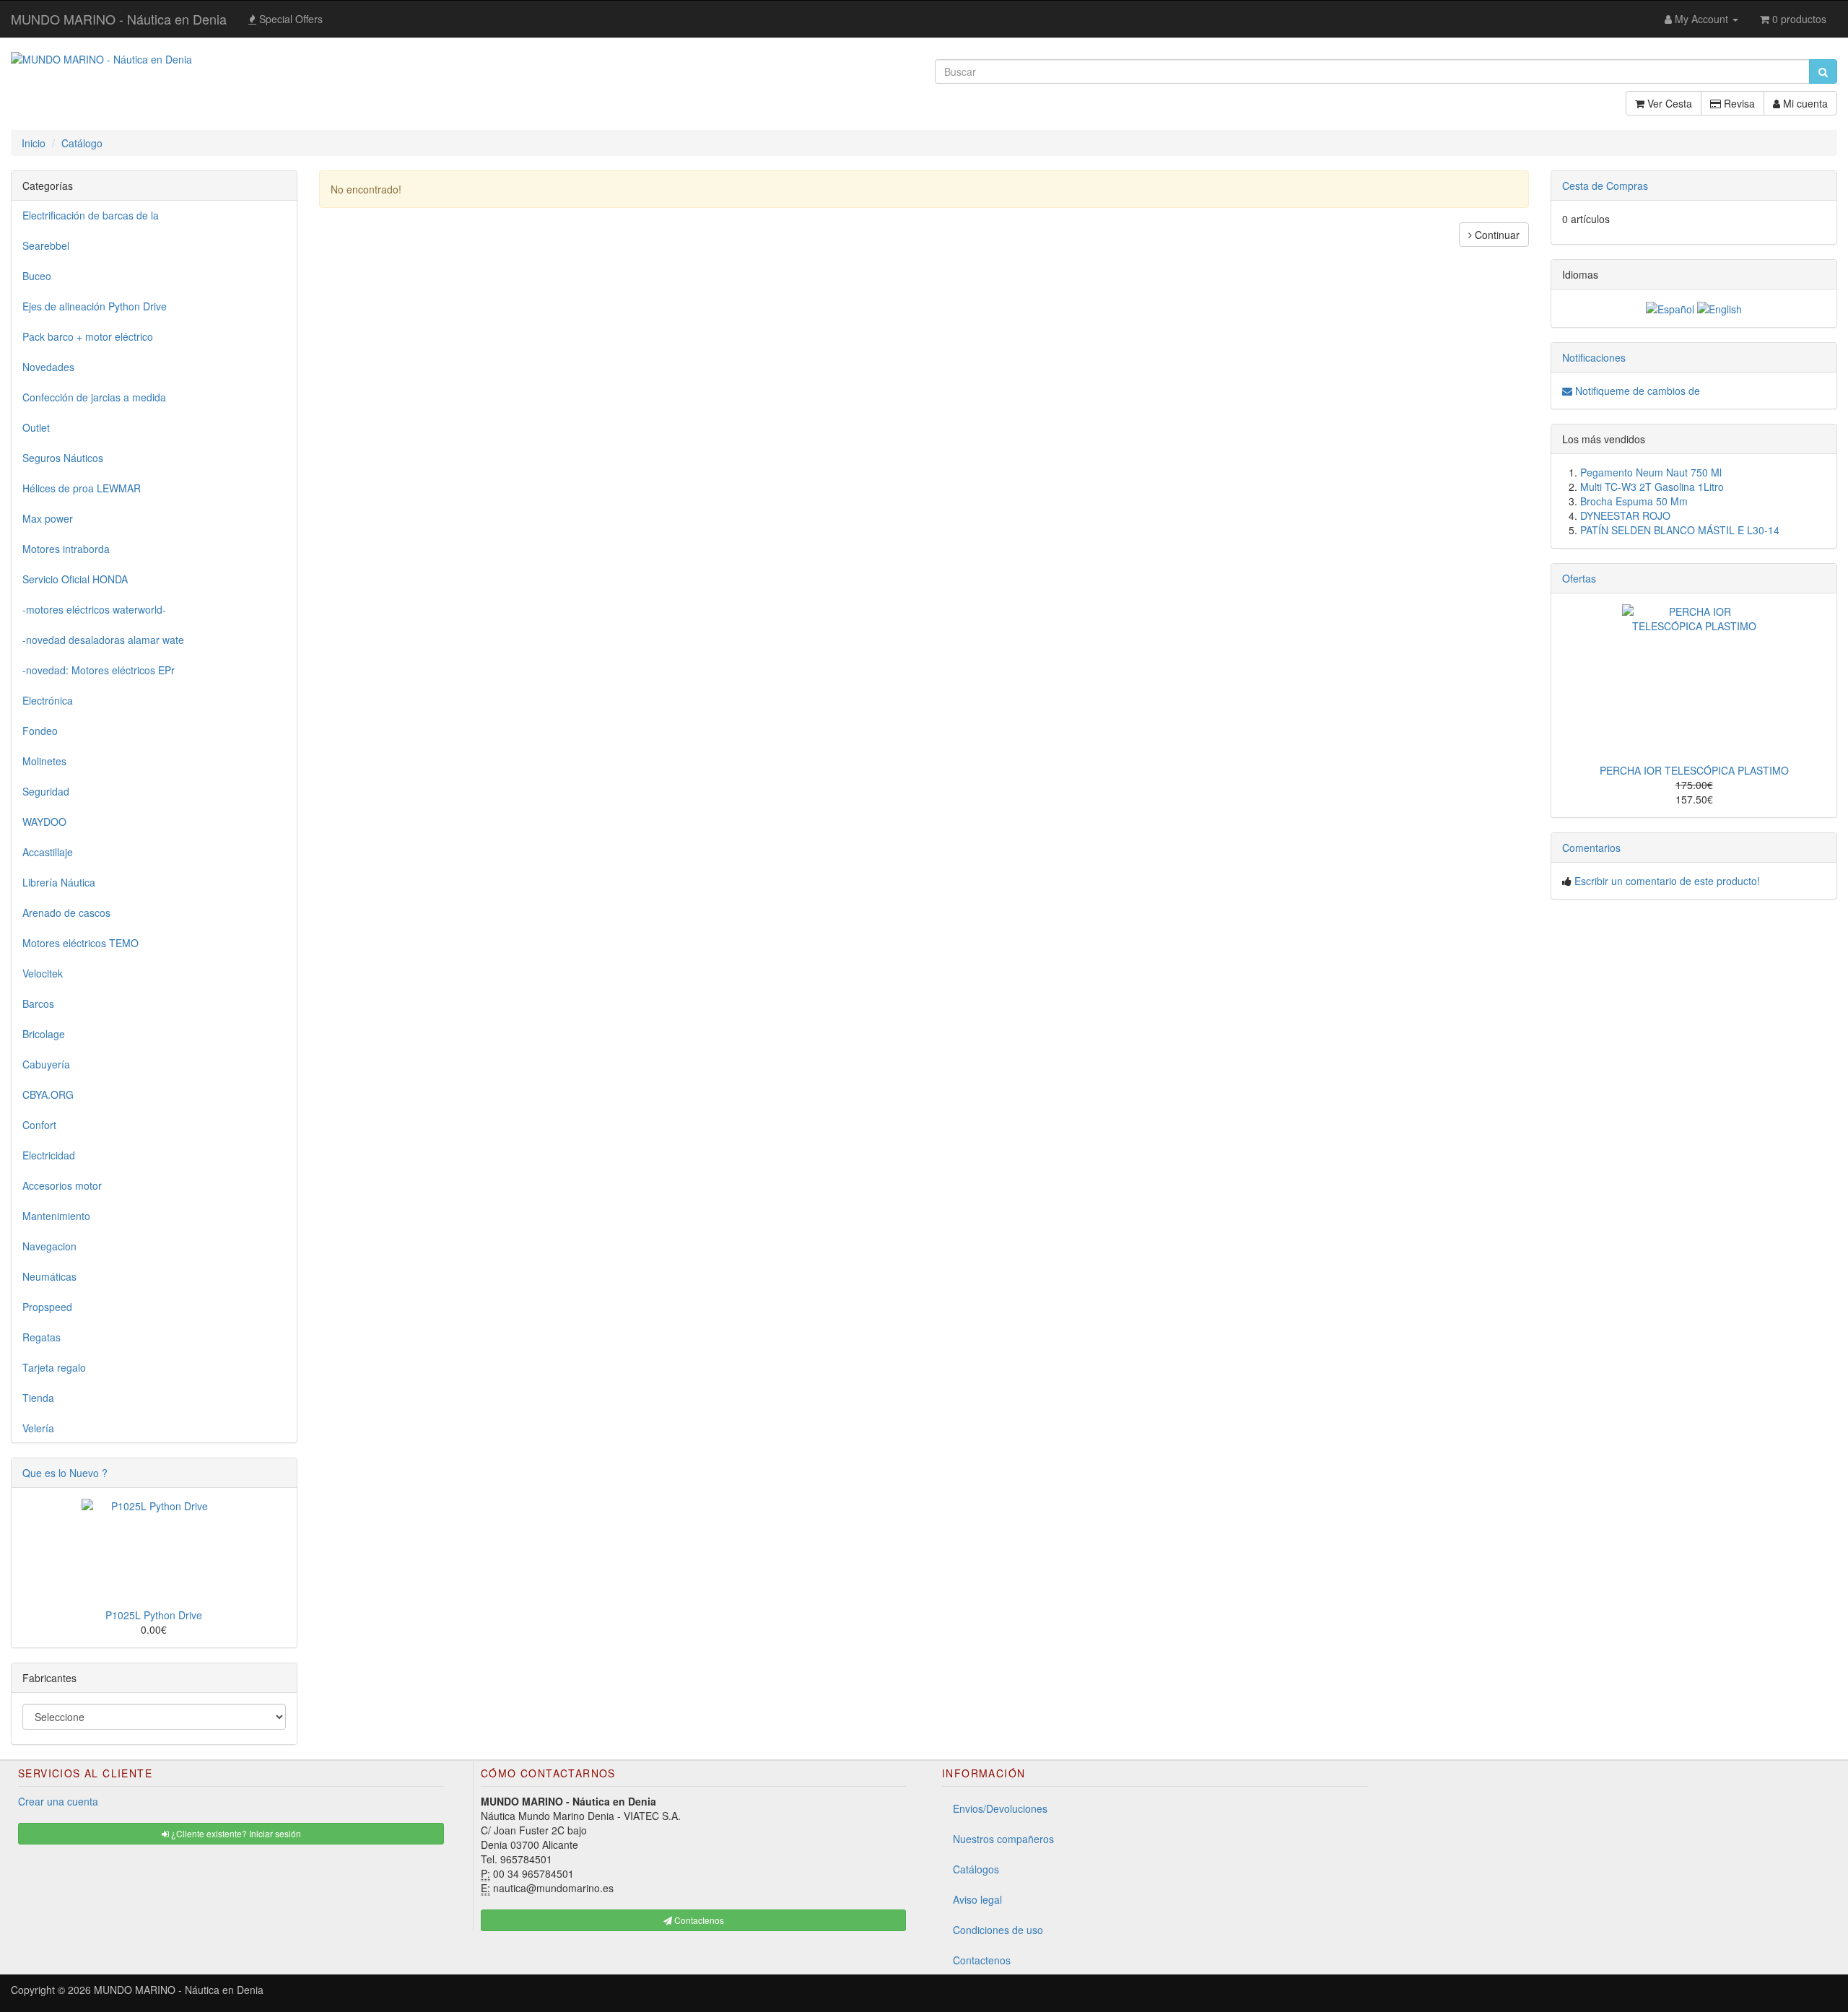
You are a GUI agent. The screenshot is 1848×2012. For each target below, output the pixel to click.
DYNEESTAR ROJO (1625, 515)
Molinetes (44, 761)
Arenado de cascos (66, 913)
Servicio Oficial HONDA (75, 579)
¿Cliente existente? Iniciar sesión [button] (235, 1833)
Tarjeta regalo (54, 1367)
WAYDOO (44, 822)
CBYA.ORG (48, 1094)
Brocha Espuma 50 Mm (1634, 501)
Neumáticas (49, 1276)
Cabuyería (46, 1064)
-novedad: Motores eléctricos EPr (99, 670)
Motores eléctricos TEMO (80, 943)
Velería (38, 1428)
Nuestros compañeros (1003, 1839)
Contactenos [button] (698, 1920)
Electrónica (48, 700)
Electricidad (49, 1155)
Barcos (38, 1003)
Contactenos (982, 1960)
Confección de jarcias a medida (94, 397)
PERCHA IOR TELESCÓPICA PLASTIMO (1694, 770)
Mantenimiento (56, 1216)
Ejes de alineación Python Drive (95, 306)
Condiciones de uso (998, 1930)
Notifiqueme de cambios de (1636, 391)
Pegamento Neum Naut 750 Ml (1651, 472)
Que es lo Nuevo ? (65, 1473)
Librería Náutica (59, 882)
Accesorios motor (62, 1185)
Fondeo (40, 731)
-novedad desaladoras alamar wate (103, 640)
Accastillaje (48, 852)
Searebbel (46, 245)
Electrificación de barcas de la (91, 215)
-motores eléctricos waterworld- (94, 609)
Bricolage (44, 1034)
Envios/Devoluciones (1000, 1808)
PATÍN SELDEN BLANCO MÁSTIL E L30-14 (1680, 530)
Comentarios (1591, 848)
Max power (48, 518)
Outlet (36, 427)
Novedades (48, 367)
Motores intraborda (66, 549)
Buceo (37, 276)
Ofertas (1579, 578)
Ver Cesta (1668, 103)
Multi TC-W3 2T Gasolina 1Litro (1652, 487)
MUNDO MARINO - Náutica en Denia (119, 19)
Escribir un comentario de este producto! (1667, 881)
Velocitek (43, 973)
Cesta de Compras (1605, 186)
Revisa (1738, 103)
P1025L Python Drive (154, 1615)
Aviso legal (977, 1899)
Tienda (38, 1398)
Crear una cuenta (58, 1801)
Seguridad (46, 791)
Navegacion (49, 1246)
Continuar (1496, 235)
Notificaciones (1594, 357)
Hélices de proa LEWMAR (82, 488)
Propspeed (47, 1307)
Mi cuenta (1804, 103)
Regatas (42, 1337)
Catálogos (976, 1869)
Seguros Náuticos (63, 458)
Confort (39, 1125)
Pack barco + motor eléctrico (88, 336)
